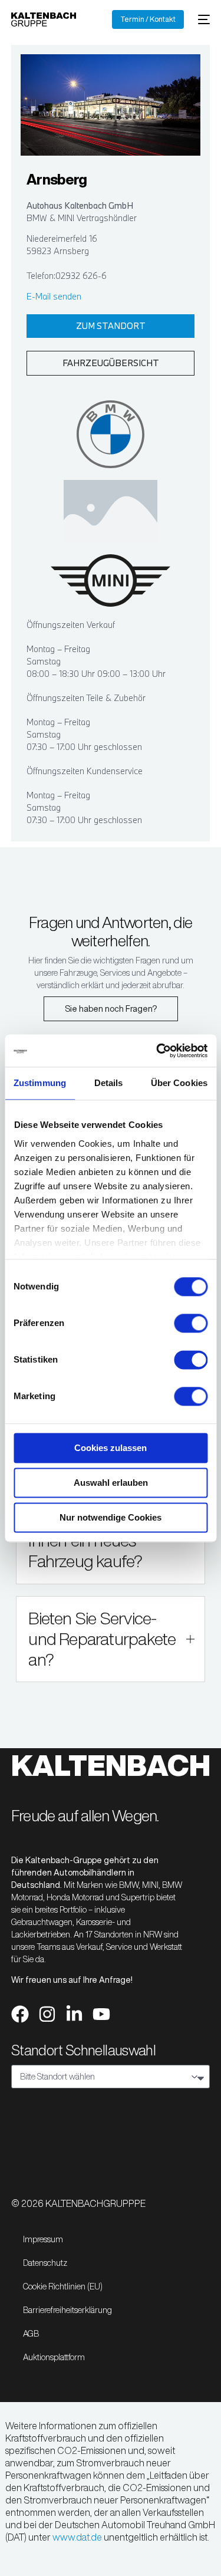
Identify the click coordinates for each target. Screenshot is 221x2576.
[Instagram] (47, 2014)
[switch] (191, 1323)
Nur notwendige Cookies (111, 1517)
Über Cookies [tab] (179, 1083)
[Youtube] (101, 2014)
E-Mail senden (54, 296)
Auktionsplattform (54, 2357)
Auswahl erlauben (111, 1483)
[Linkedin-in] (74, 2014)
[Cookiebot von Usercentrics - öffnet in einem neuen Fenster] (157, 1051)
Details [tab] (109, 1083)
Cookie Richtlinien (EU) (63, 2287)
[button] (110, 1639)
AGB (31, 2334)
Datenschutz (45, 2263)
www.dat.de (77, 2537)
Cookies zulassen (111, 1448)
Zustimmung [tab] (40, 1083)
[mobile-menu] (203, 19)
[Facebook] (20, 2014)
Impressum (43, 2239)
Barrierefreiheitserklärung (67, 2310)
